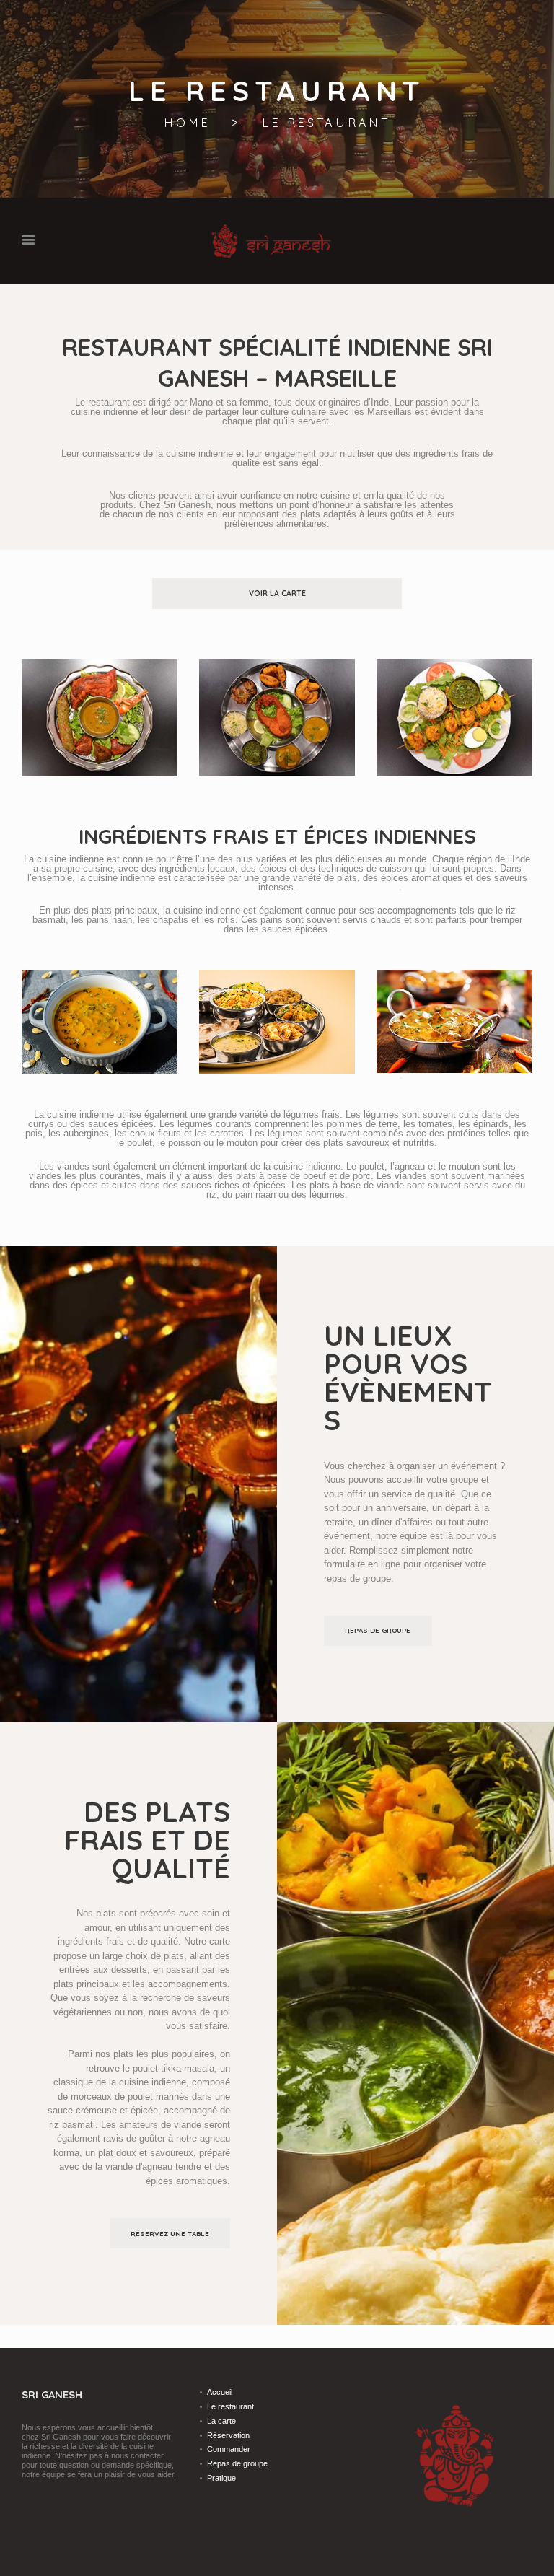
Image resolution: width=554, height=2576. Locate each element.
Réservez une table (170, 2233)
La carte (221, 2421)
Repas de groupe (378, 1630)
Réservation (228, 2435)
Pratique (221, 2478)
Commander (229, 2449)
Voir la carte (277, 593)
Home (187, 123)
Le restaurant (230, 2406)
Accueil (220, 2392)
